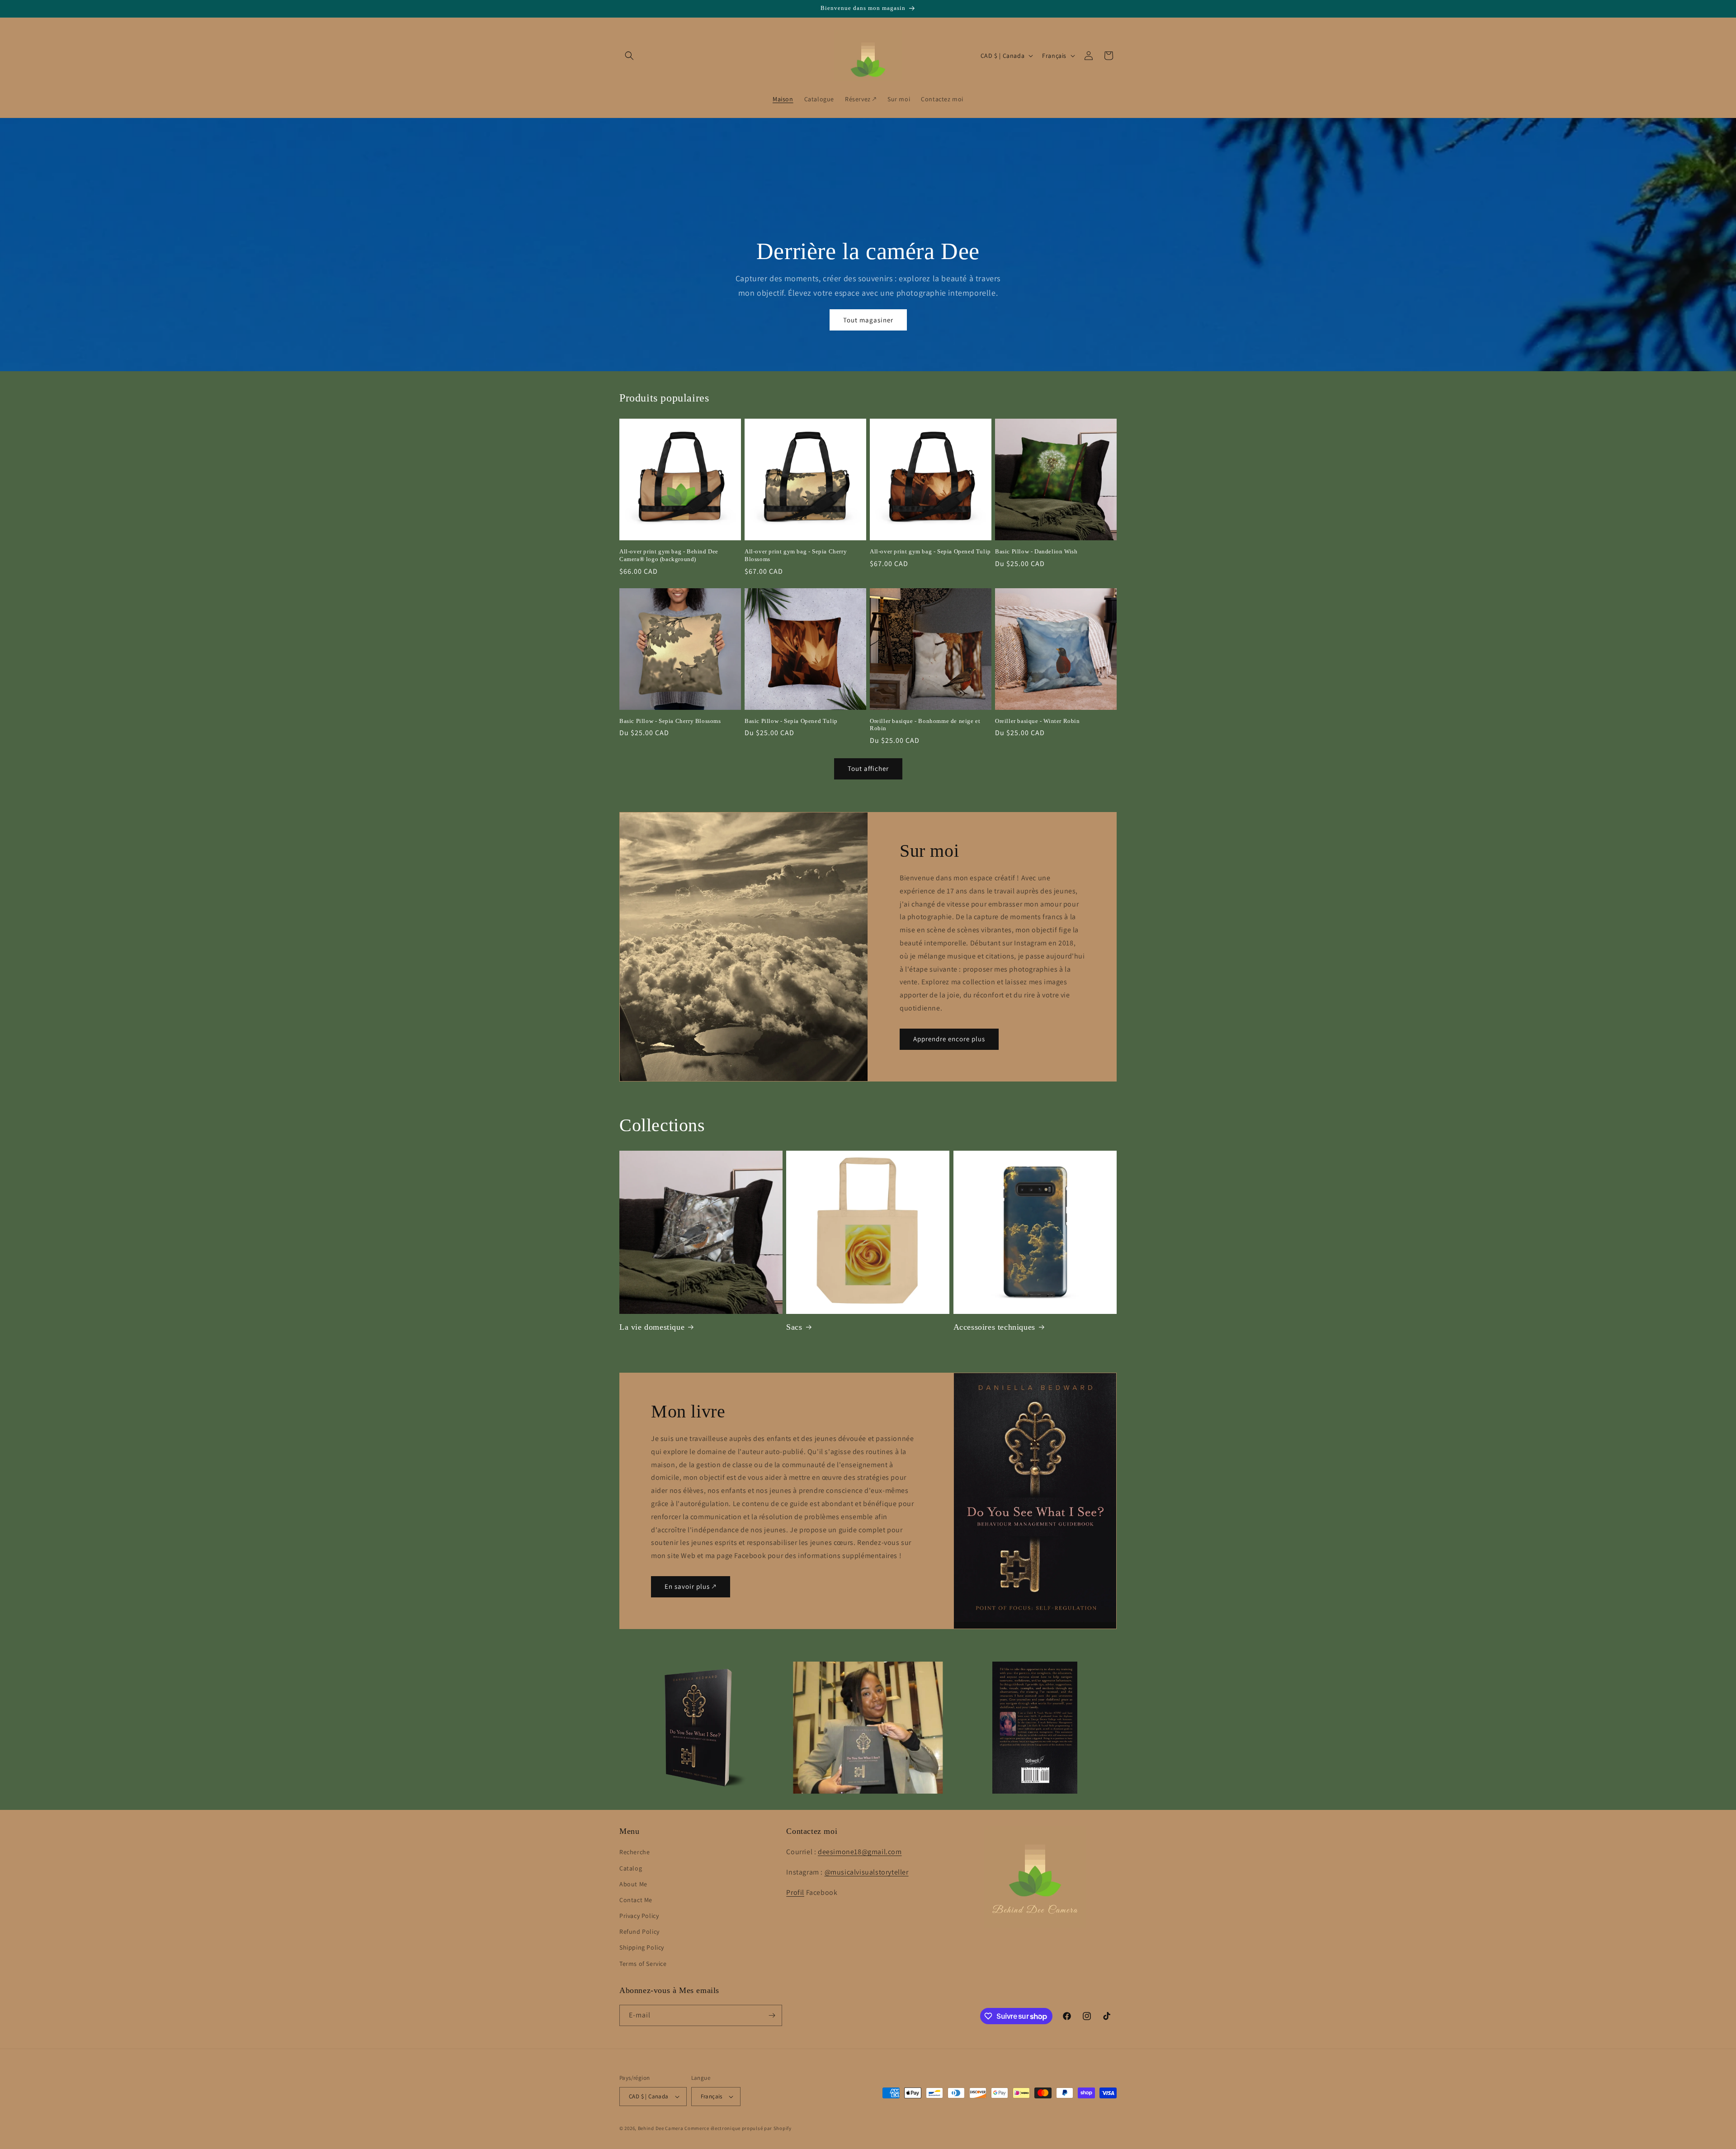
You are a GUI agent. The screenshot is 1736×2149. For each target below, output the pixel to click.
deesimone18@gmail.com (860, 1852)
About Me (633, 1884)
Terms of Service (643, 1964)
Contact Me (636, 1900)
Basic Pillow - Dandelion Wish (1036, 551)
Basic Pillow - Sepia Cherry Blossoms (670, 721)
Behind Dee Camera (661, 2128)
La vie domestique (652, 1327)
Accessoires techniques (994, 1327)
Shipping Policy (642, 1947)
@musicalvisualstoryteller (867, 1872)
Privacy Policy (639, 1916)
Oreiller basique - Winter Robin (1038, 721)
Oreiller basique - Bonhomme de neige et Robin (925, 725)
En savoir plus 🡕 (691, 1587)
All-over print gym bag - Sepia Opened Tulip (930, 551)
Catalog (631, 1868)
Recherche (634, 1852)
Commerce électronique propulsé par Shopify (738, 2128)
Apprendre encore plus (949, 1039)
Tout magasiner (868, 320)
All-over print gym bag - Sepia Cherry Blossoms (796, 555)
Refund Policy (639, 1932)
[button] (629, 56)
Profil (795, 1892)
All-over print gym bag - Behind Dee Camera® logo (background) (669, 555)
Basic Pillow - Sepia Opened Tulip (791, 721)
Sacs (794, 1327)
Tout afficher (868, 768)
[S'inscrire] (772, 2015)
